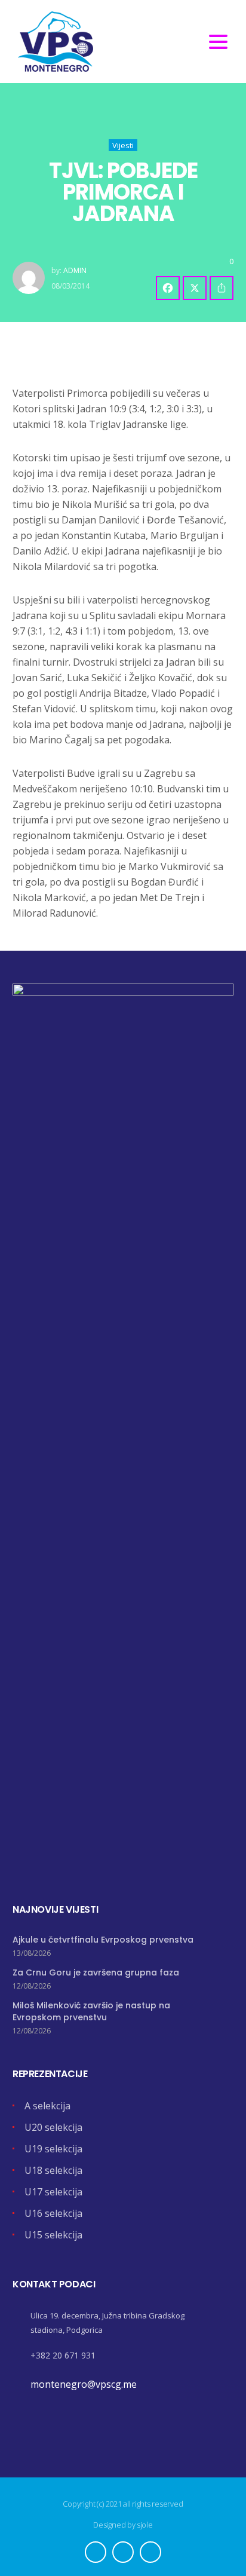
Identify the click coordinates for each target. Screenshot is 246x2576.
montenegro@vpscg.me (84, 2384)
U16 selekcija (53, 2213)
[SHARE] (222, 288)
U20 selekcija (53, 2127)
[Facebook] (168, 288)
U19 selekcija (53, 2149)
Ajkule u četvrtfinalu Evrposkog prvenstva (103, 1940)
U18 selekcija (53, 2170)
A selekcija (47, 2106)
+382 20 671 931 (63, 2355)
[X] (195, 288)
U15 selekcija (53, 2235)
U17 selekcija (53, 2192)
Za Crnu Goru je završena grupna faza (96, 1972)
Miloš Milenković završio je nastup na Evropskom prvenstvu (91, 2011)
